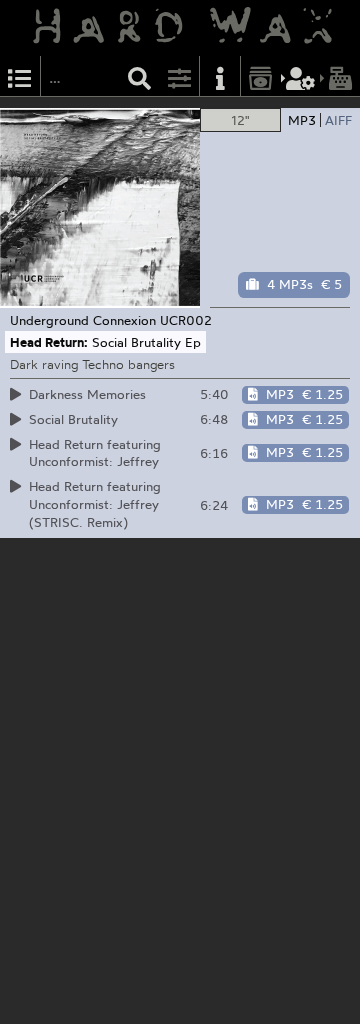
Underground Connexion (83, 320)
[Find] (140, 76)
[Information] (220, 76)
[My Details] (301, 76)
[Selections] (20, 76)
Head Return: (49, 342)
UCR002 (186, 320)
